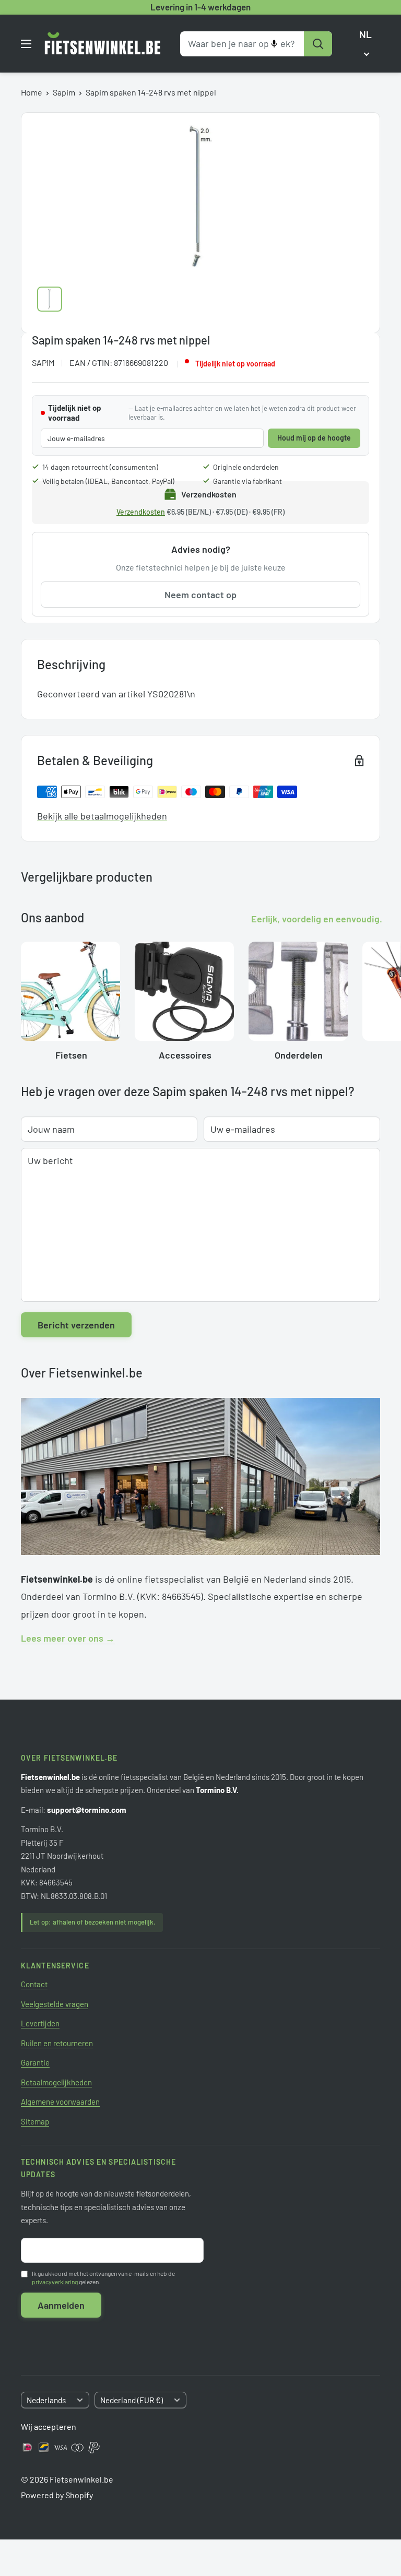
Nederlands (46, 2400)
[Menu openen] (26, 44)
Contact (34, 1984)
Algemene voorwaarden (60, 2102)
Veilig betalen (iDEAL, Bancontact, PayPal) (108, 481)
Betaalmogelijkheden (56, 2082)
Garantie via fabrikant (247, 481)
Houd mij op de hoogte (314, 438)
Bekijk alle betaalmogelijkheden (102, 816)
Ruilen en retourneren (57, 2043)
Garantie (35, 2062)
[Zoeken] (318, 44)
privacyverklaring (55, 2282)
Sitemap (35, 2121)
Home (32, 92)
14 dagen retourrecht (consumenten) (100, 467)
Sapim (64, 92)
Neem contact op (200, 595)
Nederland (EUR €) (132, 2400)
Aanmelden (61, 2305)
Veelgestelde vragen (55, 2004)
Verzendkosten (141, 512)
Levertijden (40, 2023)
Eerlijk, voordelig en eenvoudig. (317, 919)
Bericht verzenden (76, 1325)
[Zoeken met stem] (274, 44)
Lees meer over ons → (68, 1638)
